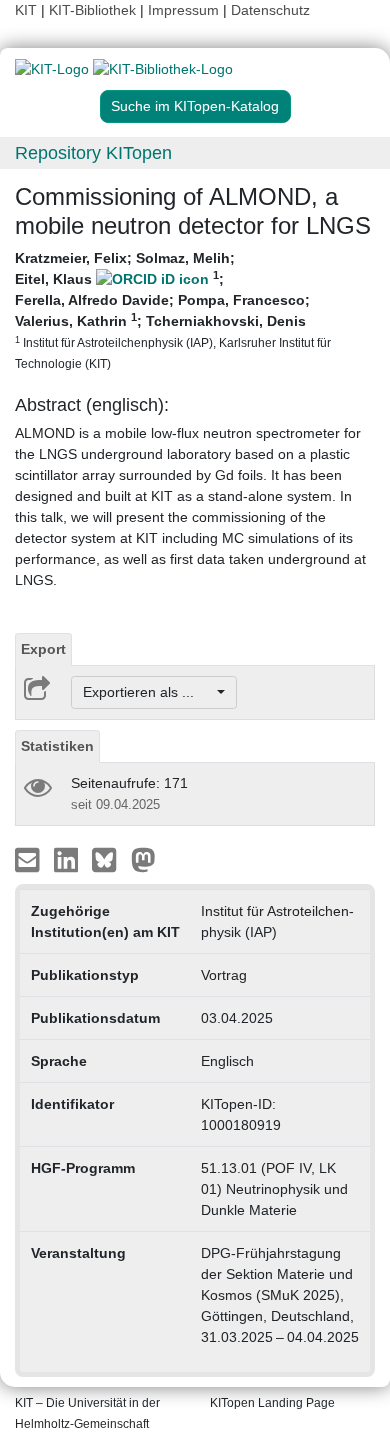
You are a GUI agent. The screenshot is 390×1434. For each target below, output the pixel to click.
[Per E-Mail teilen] (29, 859)
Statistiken (57, 746)
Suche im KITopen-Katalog (195, 106)
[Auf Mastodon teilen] (143, 859)
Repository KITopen (93, 153)
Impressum (183, 10)
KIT (26, 10)
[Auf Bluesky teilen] (109, 859)
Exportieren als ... (148, 692)
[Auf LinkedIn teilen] (68, 859)
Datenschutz (270, 10)
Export (43, 649)
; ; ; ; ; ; (173, 310)
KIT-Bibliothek (94, 10)
